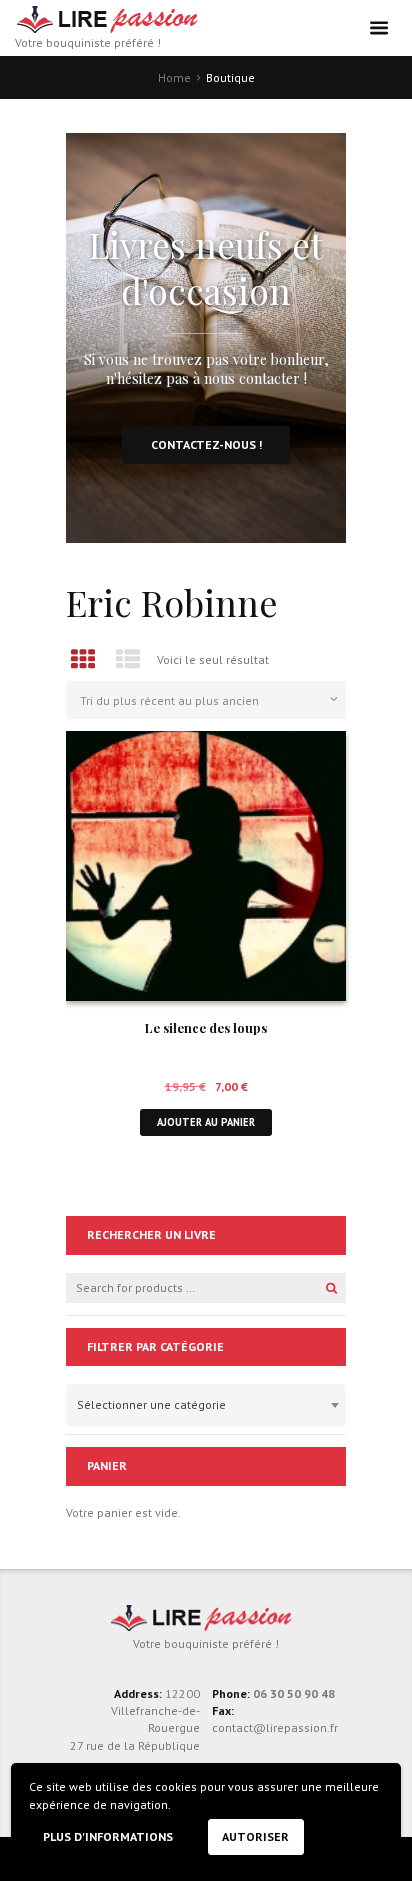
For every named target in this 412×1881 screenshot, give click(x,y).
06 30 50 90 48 (294, 1693)
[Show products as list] (129, 659)
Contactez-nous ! (206, 444)
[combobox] (206, 1405)
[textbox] (201, 1402)
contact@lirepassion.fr (275, 1727)
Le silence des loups (206, 1027)
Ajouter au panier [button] (206, 1122)
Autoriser (255, 1836)
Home (174, 77)
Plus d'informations (108, 1836)
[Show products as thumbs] (83, 659)
